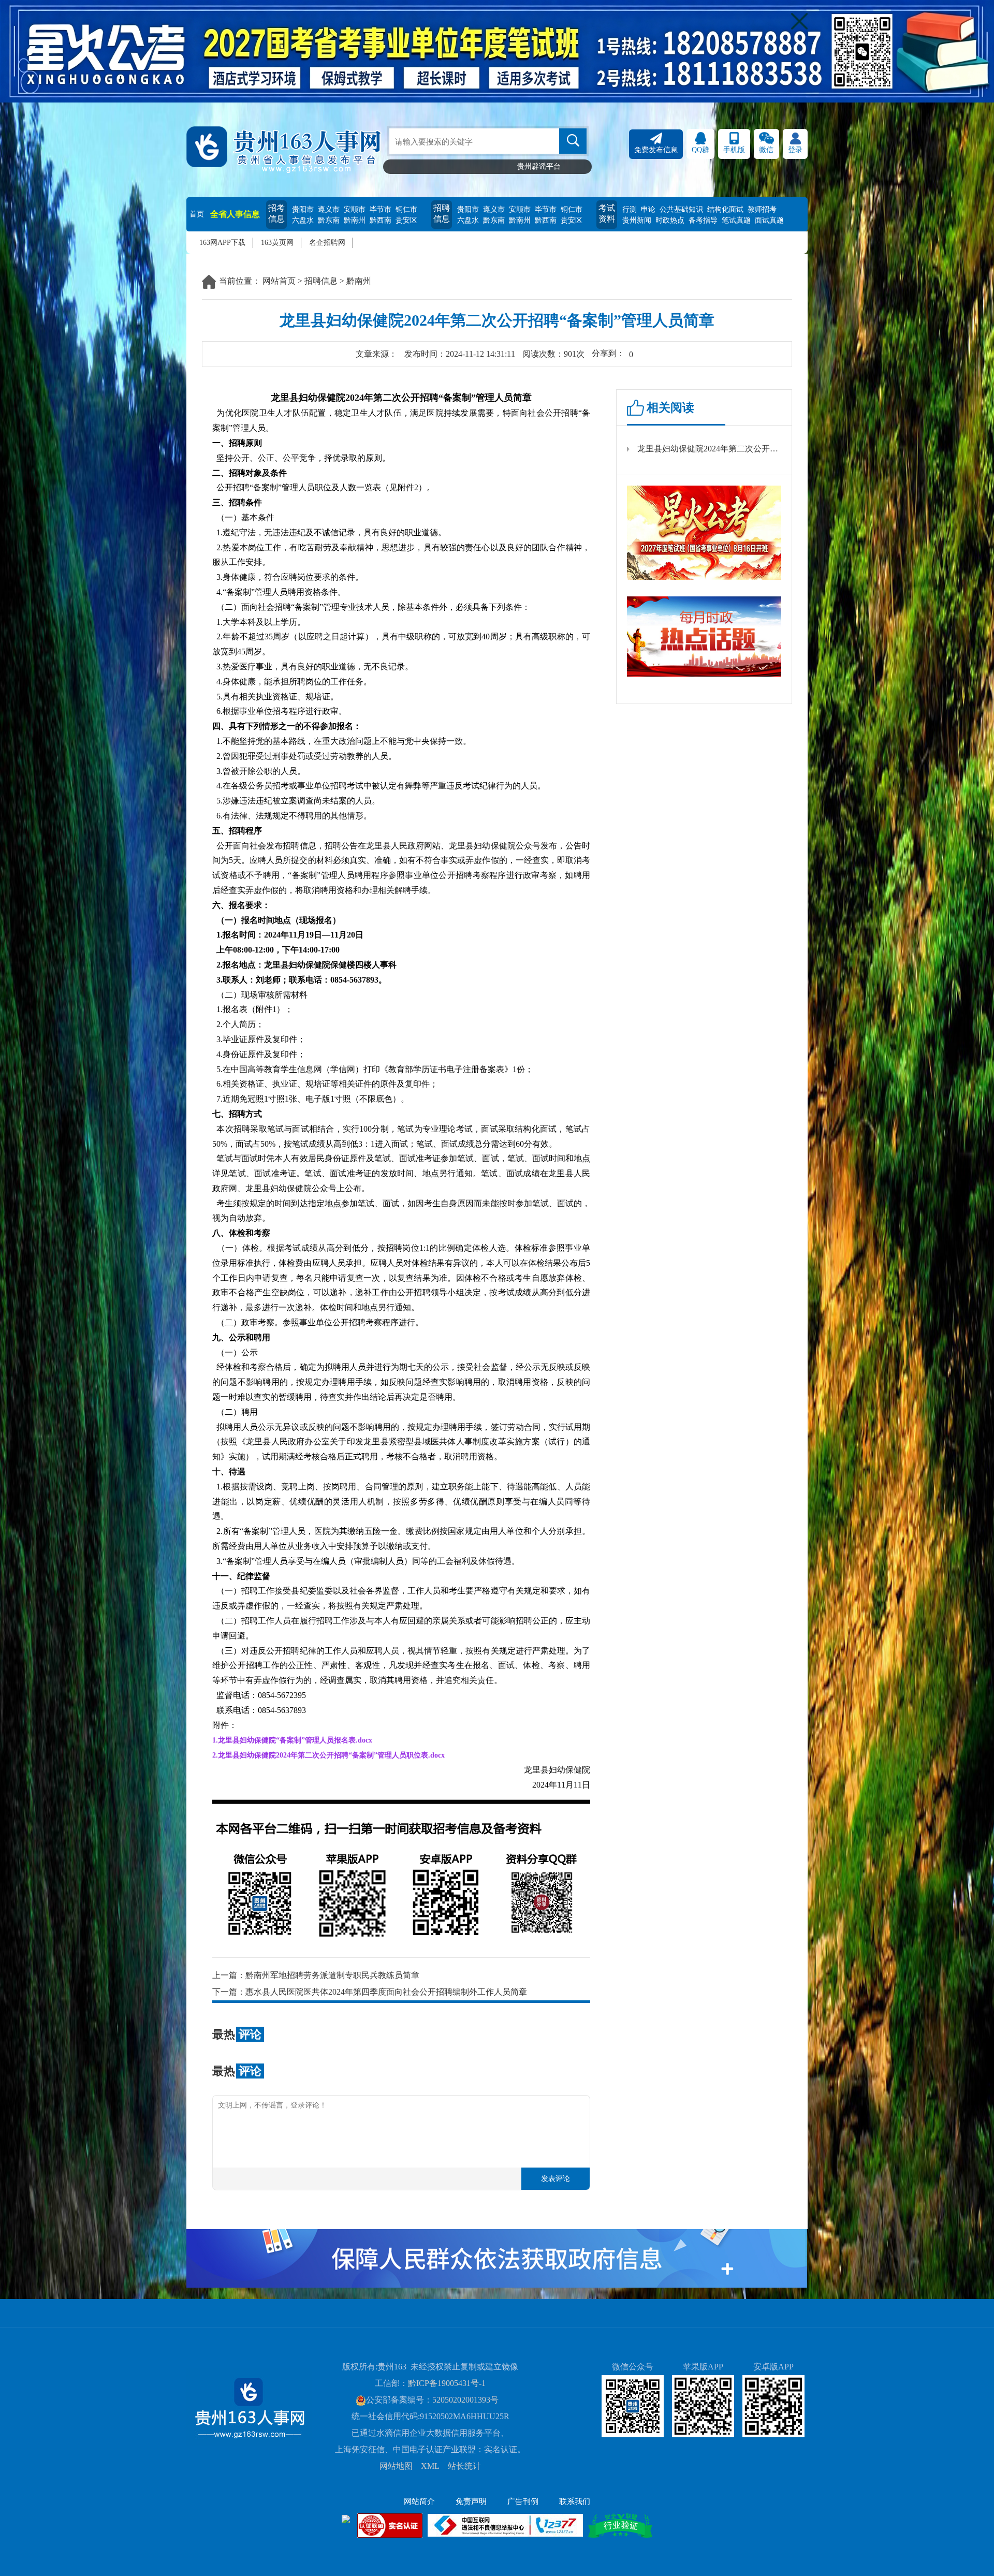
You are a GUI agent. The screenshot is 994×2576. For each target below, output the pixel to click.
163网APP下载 (222, 243)
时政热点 (670, 220)
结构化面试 (725, 209)
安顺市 (355, 209)
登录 (795, 150)
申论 (648, 209)
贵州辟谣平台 (539, 166)
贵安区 (406, 220)
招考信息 (276, 213)
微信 (766, 150)
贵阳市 (303, 209)
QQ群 (700, 150)
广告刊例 (523, 2501)
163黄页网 (277, 243)
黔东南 (329, 220)
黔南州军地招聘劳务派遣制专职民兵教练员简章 (332, 1975)
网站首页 (279, 281)
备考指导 (703, 220)
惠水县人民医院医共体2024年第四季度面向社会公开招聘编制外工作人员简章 (386, 1992)
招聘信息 (442, 213)
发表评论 (556, 2179)
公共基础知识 (681, 209)
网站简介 (419, 2501)
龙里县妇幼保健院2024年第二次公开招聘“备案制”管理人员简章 (709, 449)
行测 (630, 209)
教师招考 (762, 209)
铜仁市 (406, 209)
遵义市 (329, 209)
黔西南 (381, 220)
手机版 (734, 150)
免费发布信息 (656, 150)
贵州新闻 (637, 220)
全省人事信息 (235, 214)
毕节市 (381, 209)
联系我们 (575, 2501)
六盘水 (303, 220)
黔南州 (355, 220)
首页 (197, 214)
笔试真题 (736, 220)
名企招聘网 (327, 243)
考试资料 (607, 213)
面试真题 (769, 220)
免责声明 (471, 2501)
